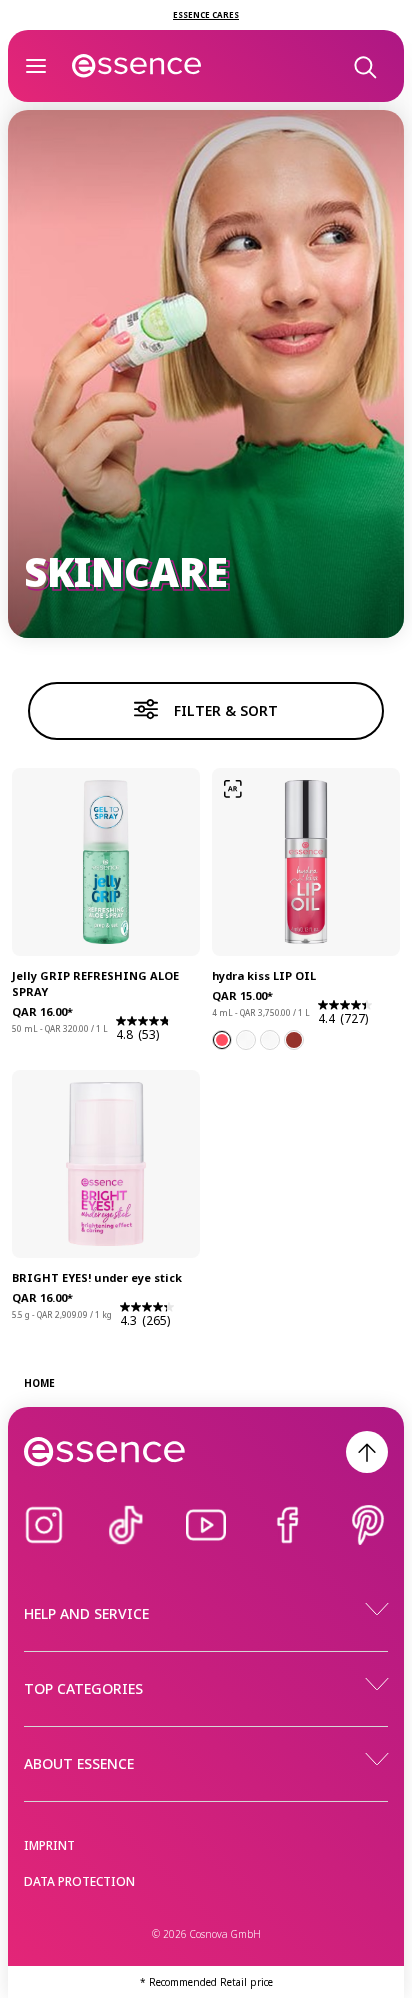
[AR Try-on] (233, 789)
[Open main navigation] (36, 66)
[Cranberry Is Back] (246, 1040)
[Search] (364, 66)
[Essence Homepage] (137, 66)
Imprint (49, 1845)
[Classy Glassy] (270, 1040)
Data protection (79, 1881)
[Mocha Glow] (294, 1040)
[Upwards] (367, 1452)
